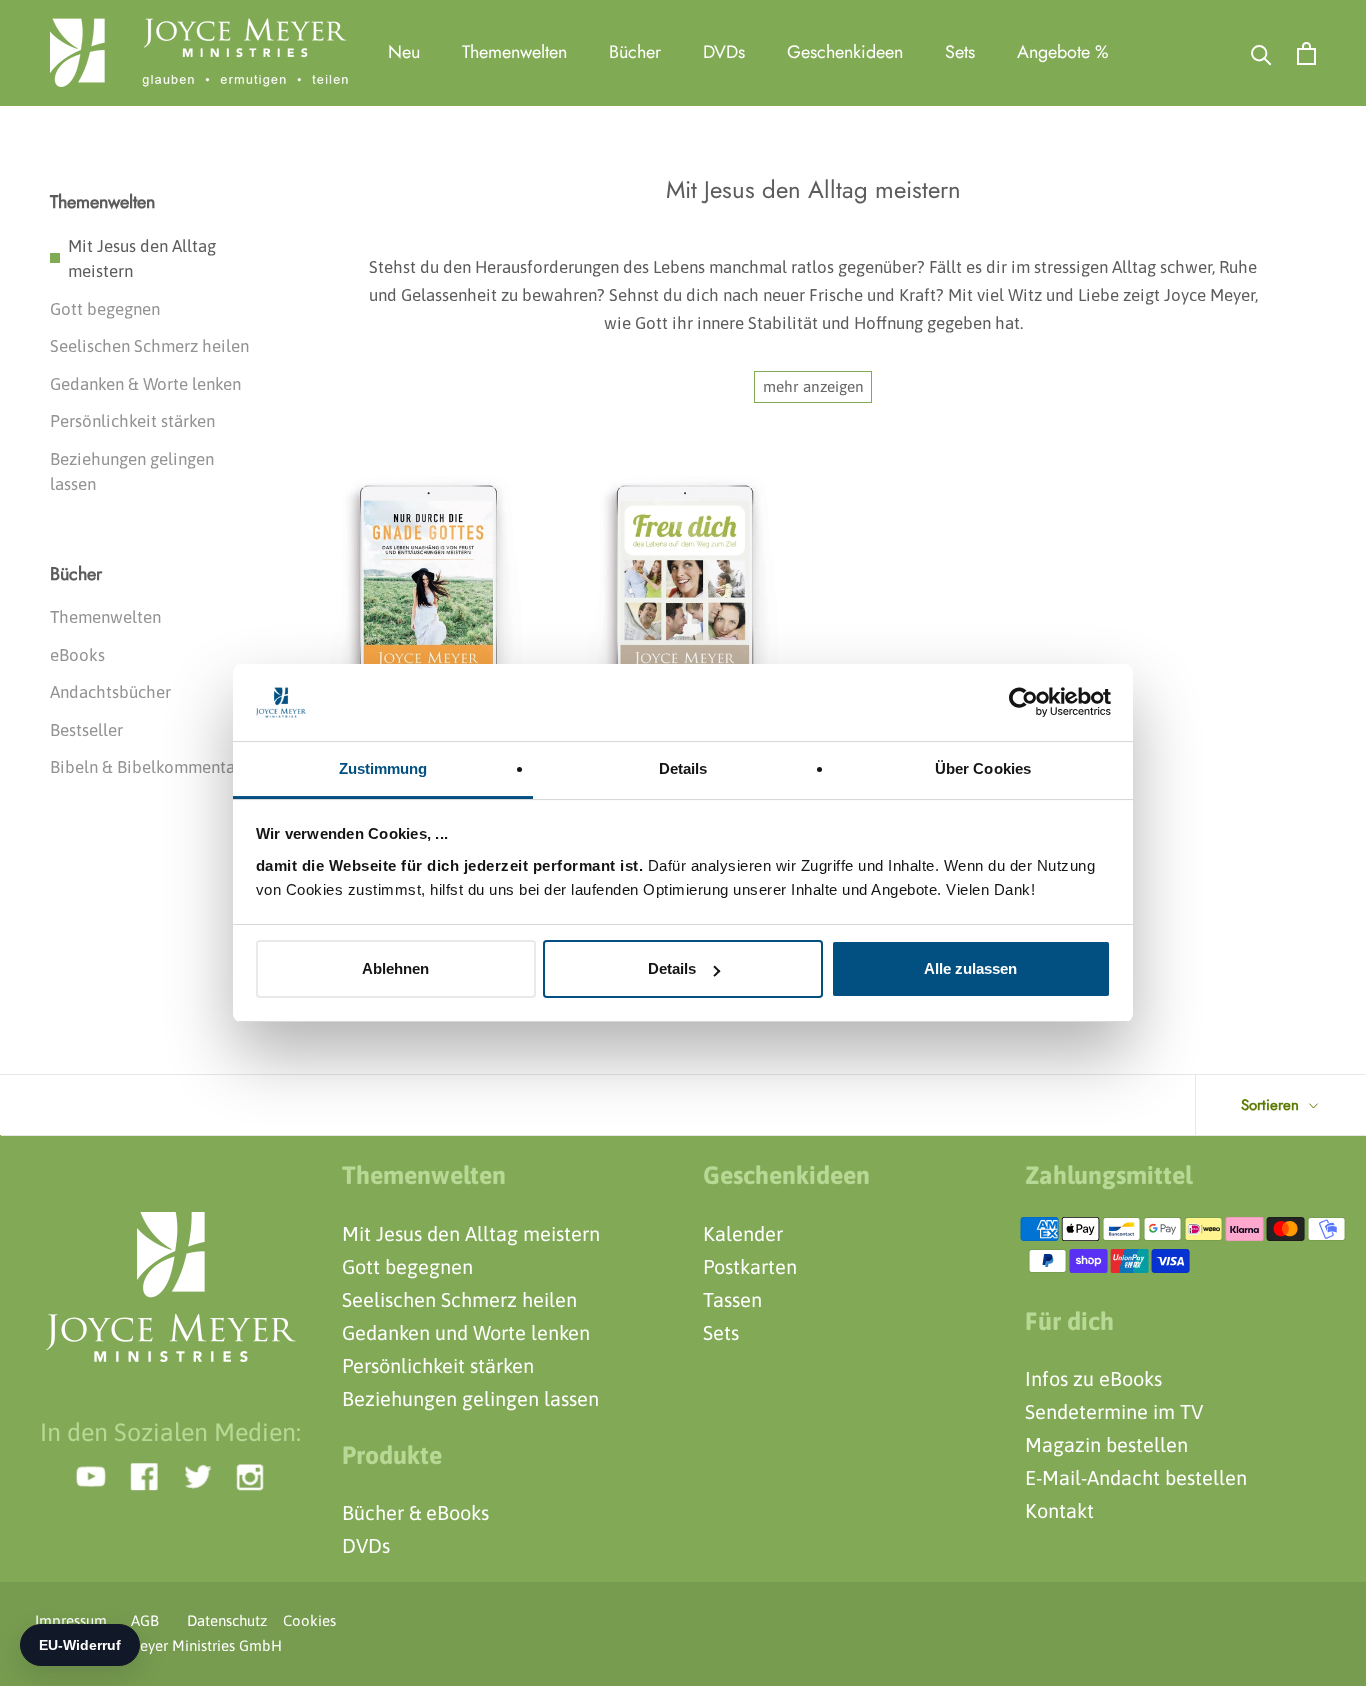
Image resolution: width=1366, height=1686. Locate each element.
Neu (404, 52)
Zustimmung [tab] (383, 768)
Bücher (635, 52)
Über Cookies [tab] (983, 768)
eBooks (77, 655)
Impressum (71, 1620)
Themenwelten (514, 52)
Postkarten (750, 1266)
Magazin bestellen (1106, 1444)
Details (672, 968)
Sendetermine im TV (1114, 1411)
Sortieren (1272, 1105)
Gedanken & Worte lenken (145, 384)
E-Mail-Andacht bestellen (1136, 1477)
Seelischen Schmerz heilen (149, 346)
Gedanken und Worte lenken (466, 1332)
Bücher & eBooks (415, 1512)
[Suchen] (1261, 53)
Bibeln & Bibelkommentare (150, 767)
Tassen (732, 1299)
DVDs (724, 52)
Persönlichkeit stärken (132, 421)
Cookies (303, 1620)
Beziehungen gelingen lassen (132, 472)
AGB (145, 1620)
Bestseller (86, 730)
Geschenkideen (845, 52)
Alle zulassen (970, 968)
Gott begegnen (105, 309)
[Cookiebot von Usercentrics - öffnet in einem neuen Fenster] (1023, 702)
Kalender (743, 1233)
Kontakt (1059, 1510)
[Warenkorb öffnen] (1306, 53)
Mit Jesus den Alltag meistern (142, 259)
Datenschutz (221, 1620)
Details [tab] (683, 768)
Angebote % (1063, 52)
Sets (960, 52)
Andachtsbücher (110, 692)
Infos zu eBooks (1093, 1378)
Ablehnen (395, 968)
